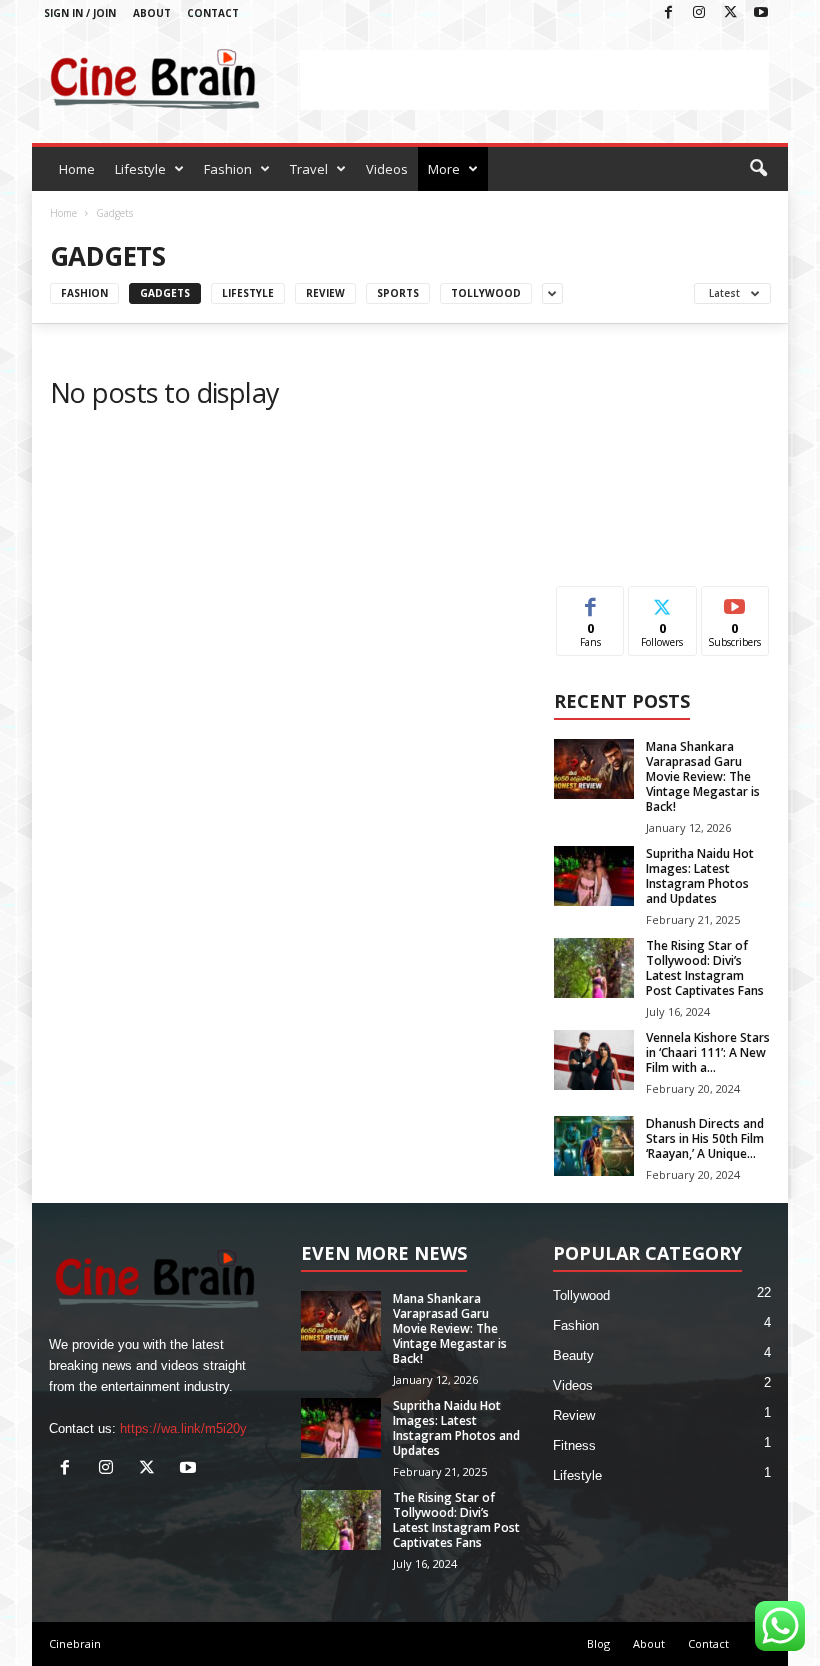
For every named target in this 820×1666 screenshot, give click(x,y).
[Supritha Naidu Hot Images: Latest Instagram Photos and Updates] (594, 876)
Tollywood (486, 293)
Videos (387, 169)
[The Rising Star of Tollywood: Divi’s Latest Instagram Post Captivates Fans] (594, 968)
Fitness (574, 1445)
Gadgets (165, 293)
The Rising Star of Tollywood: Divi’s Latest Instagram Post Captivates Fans (705, 968)
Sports (398, 293)
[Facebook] (668, 13)
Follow (662, 601)
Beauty (573, 1355)
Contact (213, 13)
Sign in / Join (80, 13)
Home (77, 169)
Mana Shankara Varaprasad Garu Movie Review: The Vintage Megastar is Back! (703, 776)
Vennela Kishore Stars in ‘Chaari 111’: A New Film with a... (708, 1052)
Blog (598, 1643)
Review (325, 293)
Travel (309, 169)
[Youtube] (761, 13)
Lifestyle (140, 169)
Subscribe (735, 601)
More (444, 169)
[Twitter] (730, 13)
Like (590, 601)
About (152, 13)
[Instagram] (699, 13)
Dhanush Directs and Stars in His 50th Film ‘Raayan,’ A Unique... (705, 1138)
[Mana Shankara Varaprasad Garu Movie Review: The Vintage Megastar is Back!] (594, 769)
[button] (758, 169)
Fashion (228, 169)
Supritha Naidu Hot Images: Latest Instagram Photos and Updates (700, 876)
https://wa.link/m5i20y (183, 1428)
